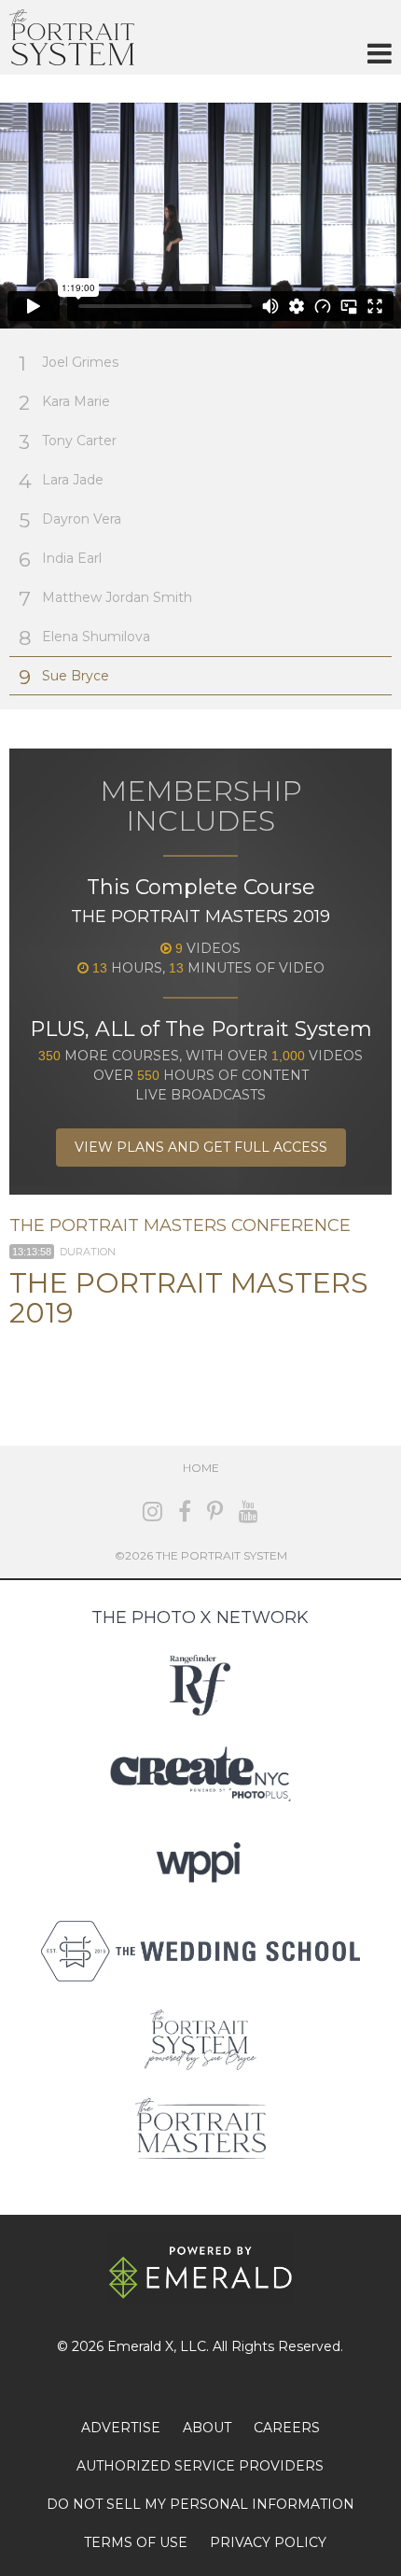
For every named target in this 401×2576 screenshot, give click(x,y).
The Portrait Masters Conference (180, 1225)
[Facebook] (185, 1512)
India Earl (60, 560)
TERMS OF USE (136, 2542)
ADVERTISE (121, 2428)
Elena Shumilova (84, 638)
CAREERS (287, 2428)
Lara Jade (61, 481)
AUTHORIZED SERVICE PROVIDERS (200, 2466)
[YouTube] (249, 1512)
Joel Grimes (69, 364)
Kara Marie (64, 403)
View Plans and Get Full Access (201, 1147)
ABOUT (207, 2428)
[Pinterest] (215, 1512)
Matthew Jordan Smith (105, 599)
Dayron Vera (70, 520)
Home (201, 1468)
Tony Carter (68, 442)
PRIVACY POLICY (268, 2542)
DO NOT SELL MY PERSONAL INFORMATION (200, 2504)
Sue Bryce (64, 677)
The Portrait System (72, 37)
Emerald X (140, 2346)
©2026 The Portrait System (201, 1555)
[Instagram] (152, 1512)
